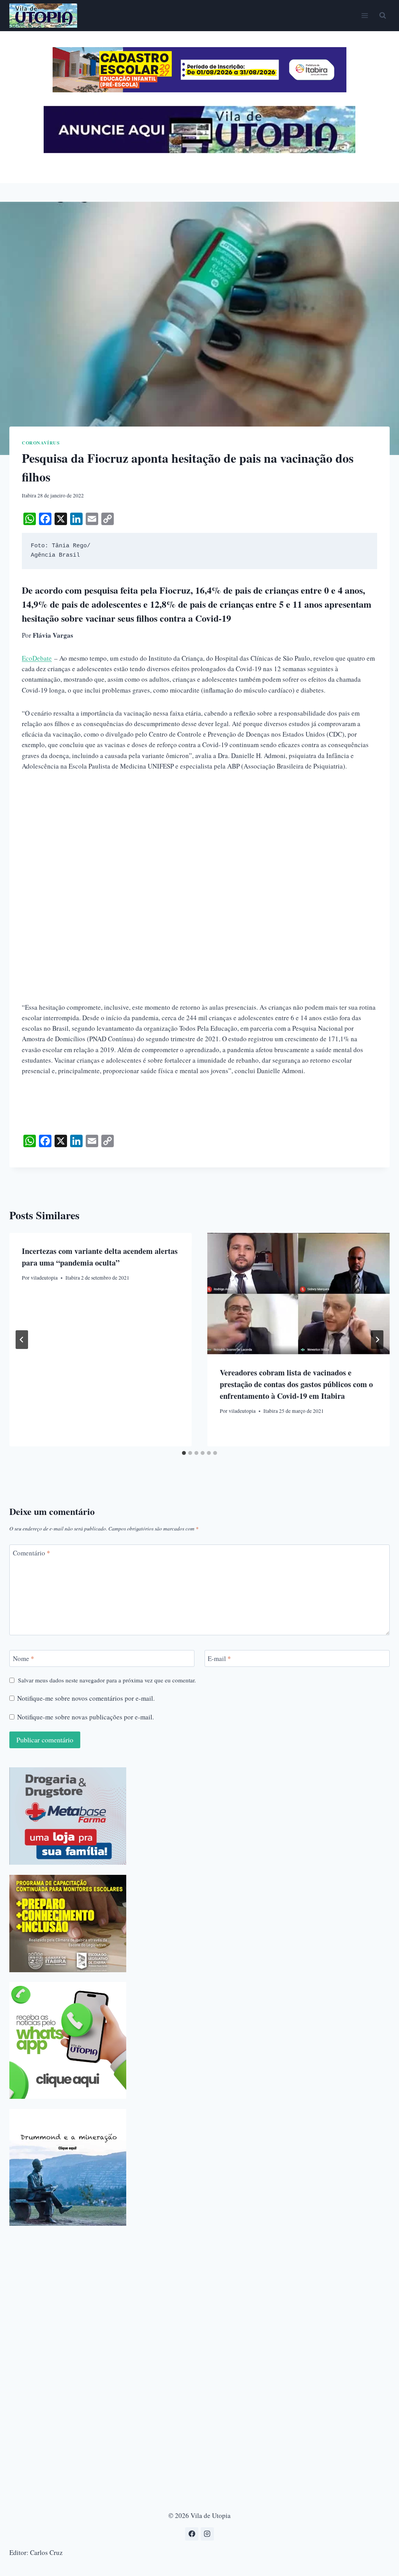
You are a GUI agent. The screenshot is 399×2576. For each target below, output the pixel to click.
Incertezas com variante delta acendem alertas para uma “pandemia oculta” (100, 1257)
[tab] (184, 1453)
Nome (24, 1659)
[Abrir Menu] (365, 15)
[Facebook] (192, 2534)
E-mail (219, 1659)
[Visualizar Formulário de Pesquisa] (383, 16)
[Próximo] (377, 1340)
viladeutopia (44, 1278)
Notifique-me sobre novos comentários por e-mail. (86, 1698)
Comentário (32, 1553)
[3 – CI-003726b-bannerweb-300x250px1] (68, 1924)
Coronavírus (41, 443)
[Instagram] (207, 2534)
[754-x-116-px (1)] (199, 90)
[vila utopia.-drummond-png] (68, 2167)
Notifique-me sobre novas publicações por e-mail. (86, 1717)
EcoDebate (37, 658)
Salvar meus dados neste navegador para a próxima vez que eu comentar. (107, 1680)
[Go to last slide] (22, 1340)
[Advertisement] (199, 838)
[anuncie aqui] (199, 151)
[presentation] (298, 1294)
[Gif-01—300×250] (68, 1816)
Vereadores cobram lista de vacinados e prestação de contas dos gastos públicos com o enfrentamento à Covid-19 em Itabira (296, 1384)
